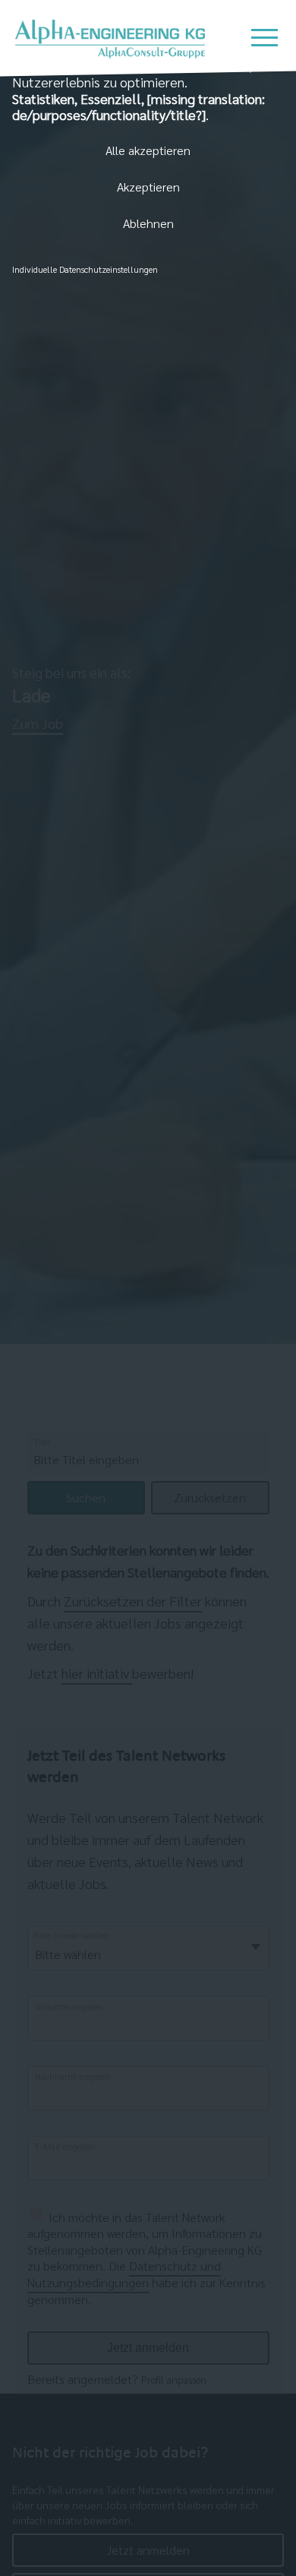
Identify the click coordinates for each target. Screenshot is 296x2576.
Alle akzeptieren (148, 150)
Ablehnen (148, 223)
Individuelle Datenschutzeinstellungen (85, 269)
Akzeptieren (148, 187)
